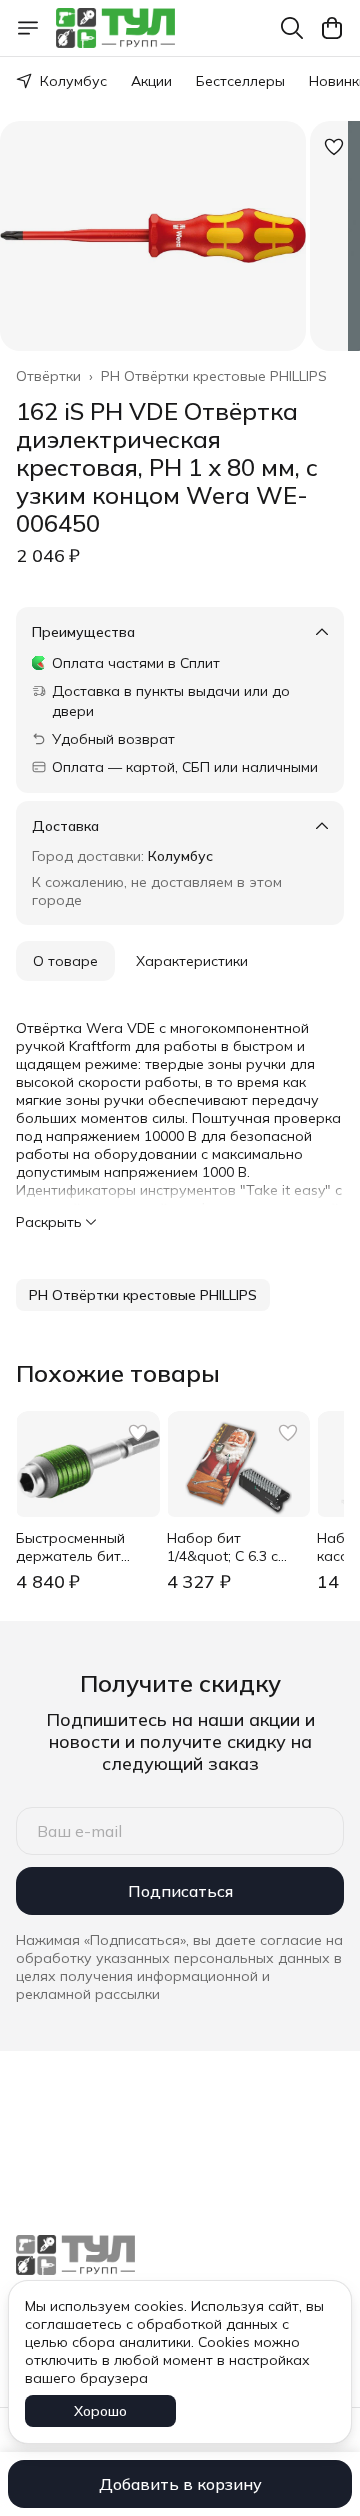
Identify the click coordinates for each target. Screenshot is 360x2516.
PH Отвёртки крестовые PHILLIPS (214, 376)
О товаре (65, 961)
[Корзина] (332, 28)
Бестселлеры (240, 81)
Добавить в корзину (180, 2484)
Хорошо (100, 2411)
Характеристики (192, 961)
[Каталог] (28, 28)
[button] (143, 1295)
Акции (151, 81)
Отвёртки (48, 376)
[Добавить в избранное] (334, 147)
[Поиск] (292, 28)
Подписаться (180, 1891)
